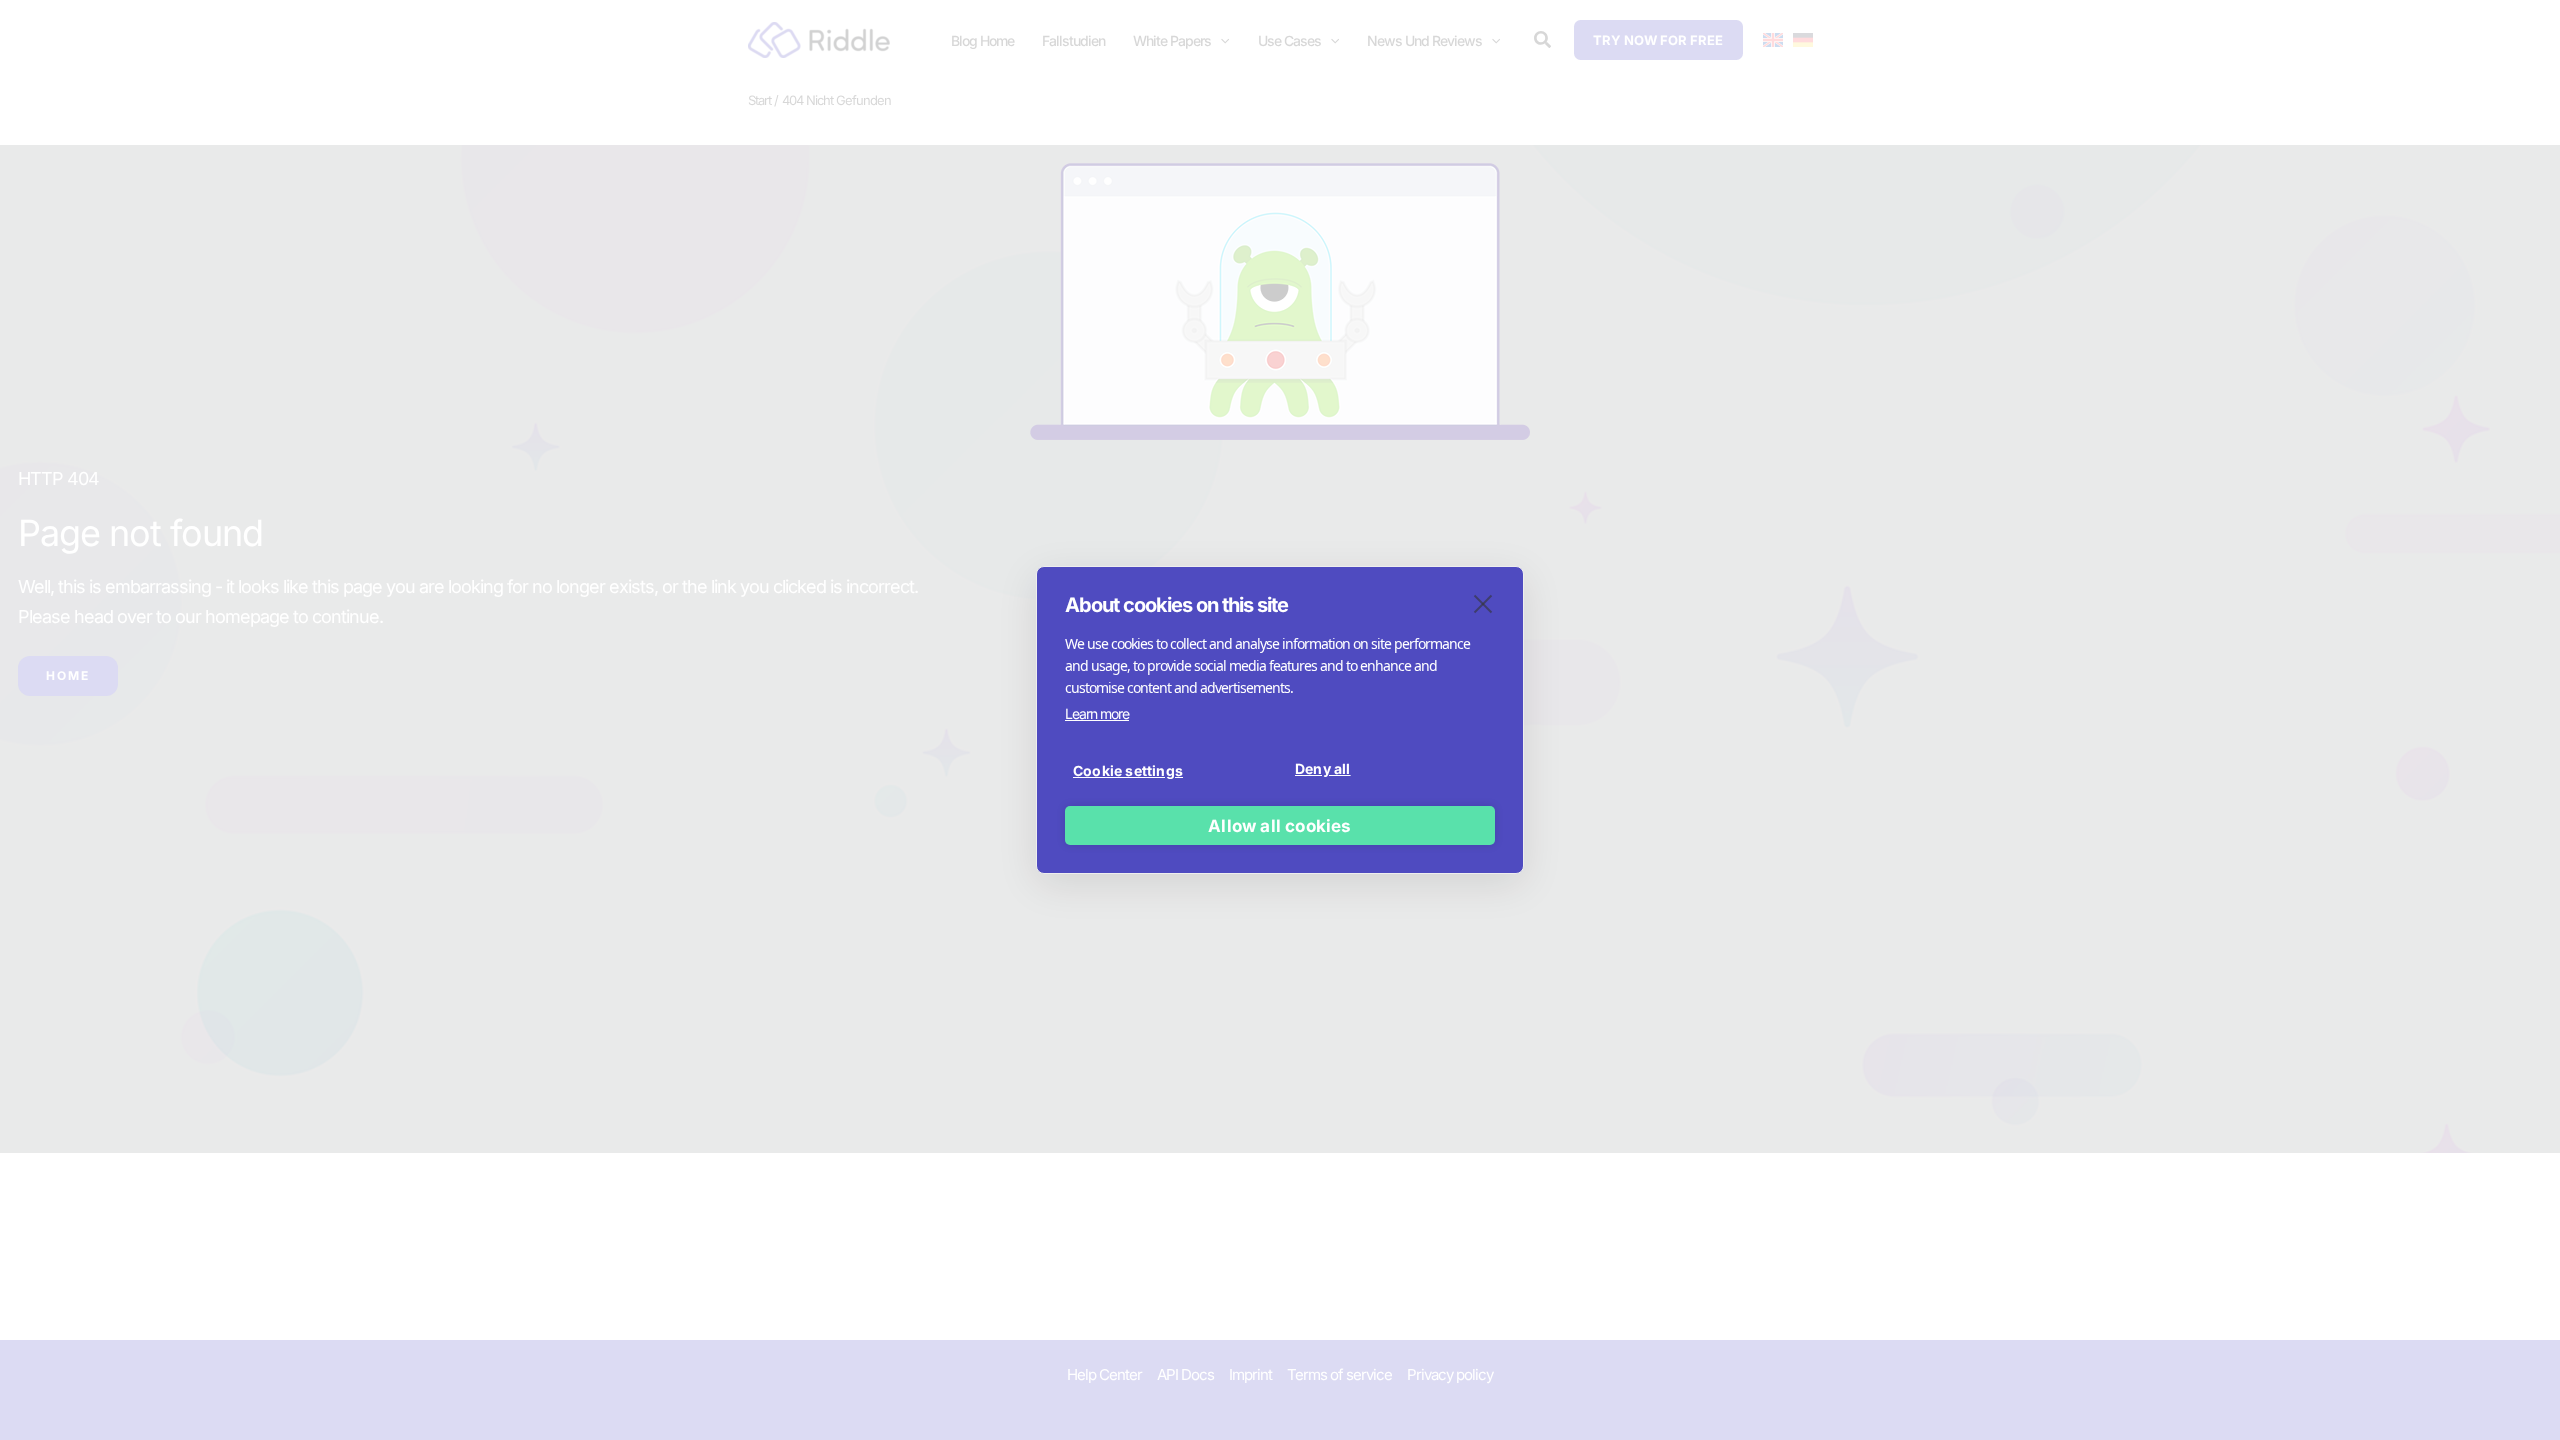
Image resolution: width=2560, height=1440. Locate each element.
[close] (1483, 603)
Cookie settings (1128, 770)
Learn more (1097, 713)
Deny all (1323, 768)
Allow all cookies (1279, 826)
